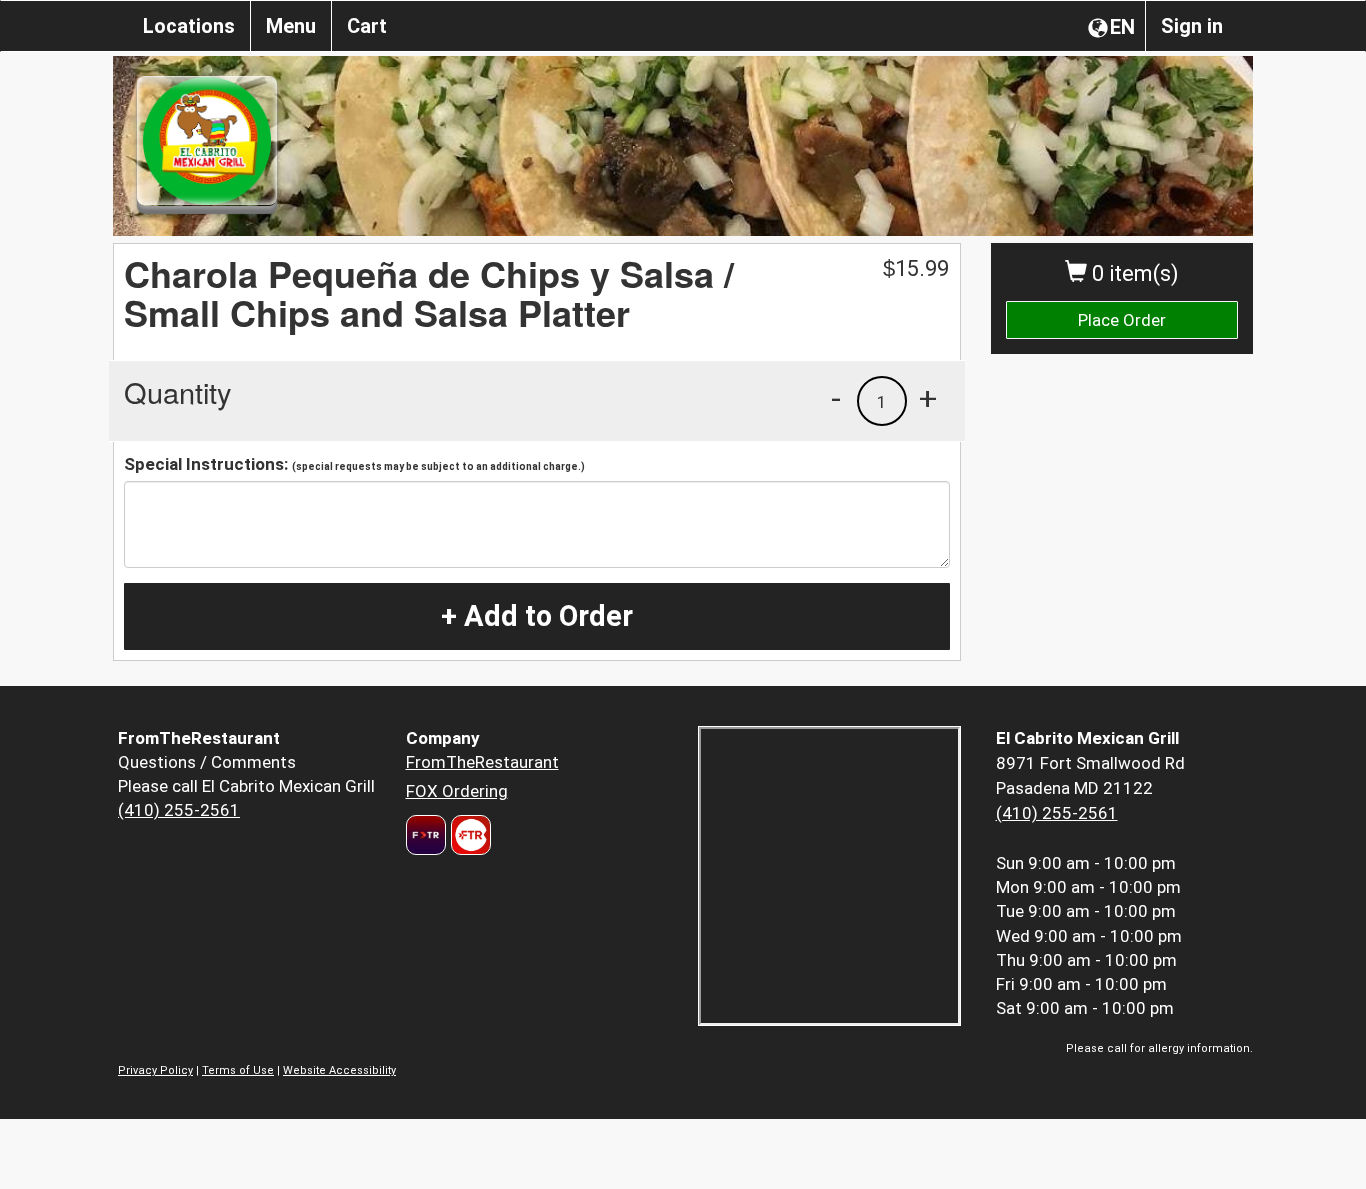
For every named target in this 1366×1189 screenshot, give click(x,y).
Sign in (1192, 26)
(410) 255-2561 (179, 810)
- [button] (836, 398)
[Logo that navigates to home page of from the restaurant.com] (426, 835)
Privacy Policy (155, 1070)
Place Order (1122, 320)
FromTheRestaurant (482, 762)
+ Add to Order (537, 616)
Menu (291, 26)
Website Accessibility (339, 1070)
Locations (189, 26)
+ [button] (928, 398)
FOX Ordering (457, 791)
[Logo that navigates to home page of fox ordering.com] (468, 835)
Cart (367, 26)
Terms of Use (238, 1070)
